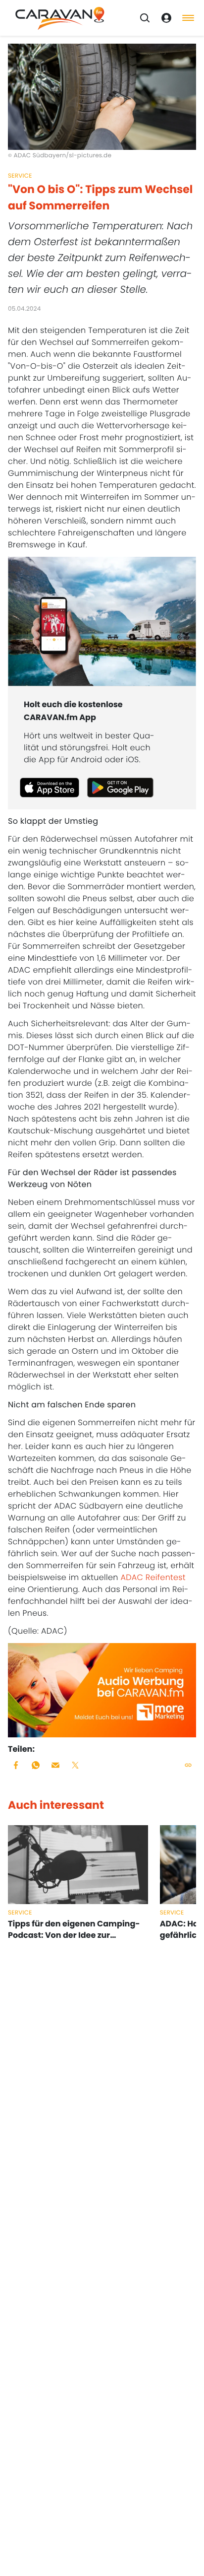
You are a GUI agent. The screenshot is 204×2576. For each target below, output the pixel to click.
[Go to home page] (60, 18)
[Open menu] (188, 18)
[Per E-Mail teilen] (55, 1765)
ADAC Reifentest (153, 1577)
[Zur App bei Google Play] (120, 788)
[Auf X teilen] (75, 1765)
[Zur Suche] (145, 18)
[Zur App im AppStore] (50, 788)
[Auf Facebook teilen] (16, 1765)
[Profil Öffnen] (166, 18)
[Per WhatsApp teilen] (36, 1765)
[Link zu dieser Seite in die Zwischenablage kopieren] (188, 1765)
